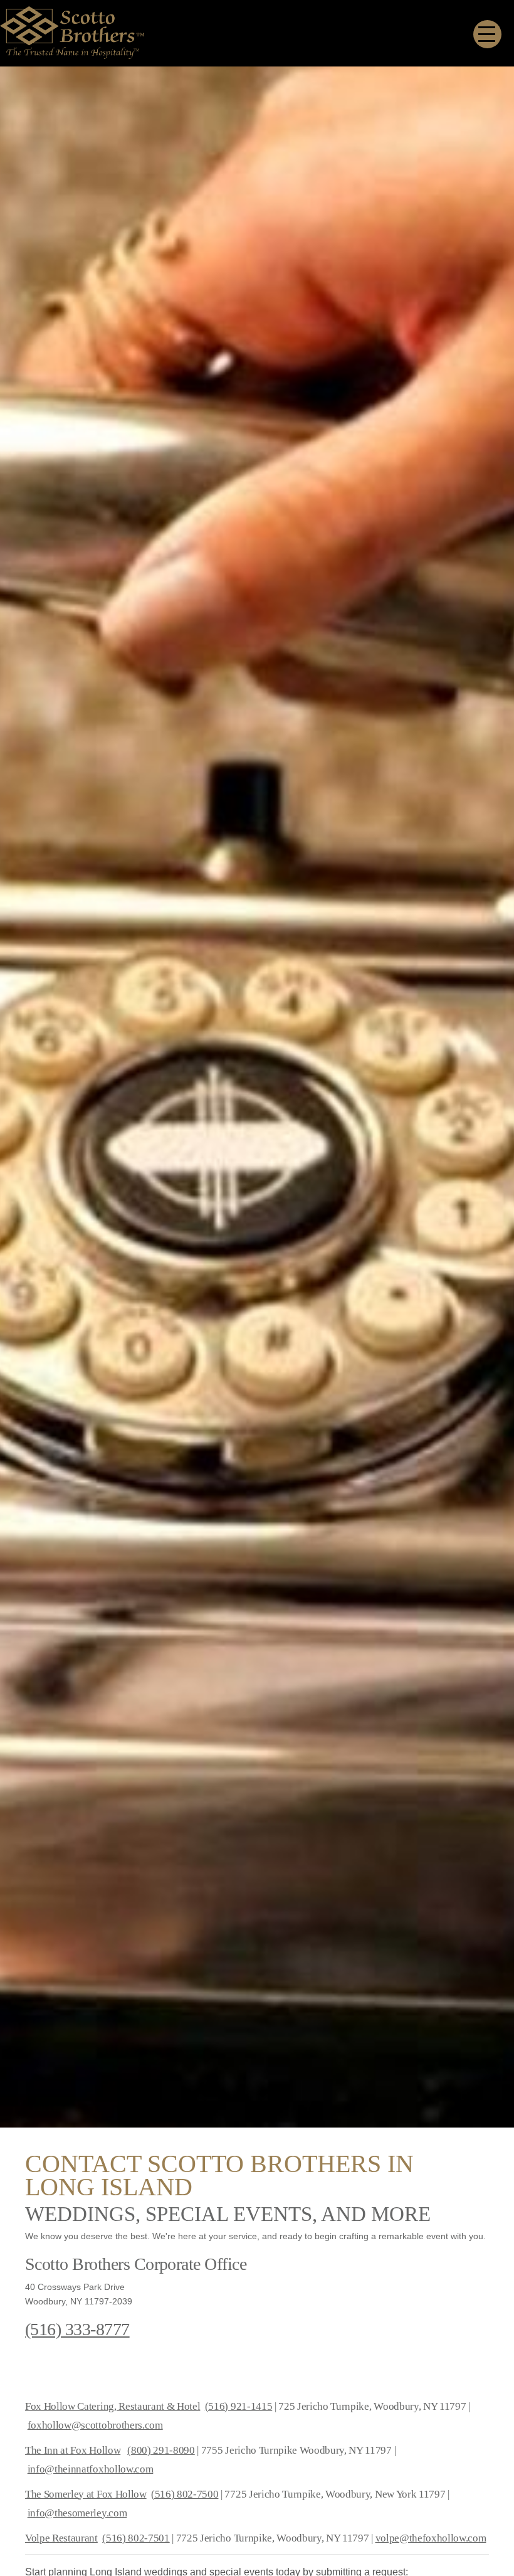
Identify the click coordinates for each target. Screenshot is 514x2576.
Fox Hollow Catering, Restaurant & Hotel (113, 2406)
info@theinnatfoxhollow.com (91, 2469)
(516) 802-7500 (185, 2494)
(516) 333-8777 (77, 2329)
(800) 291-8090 (161, 2450)
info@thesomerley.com (77, 2513)
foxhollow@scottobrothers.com (95, 2425)
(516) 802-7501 (136, 2538)
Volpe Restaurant (61, 2538)
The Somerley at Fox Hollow (86, 2494)
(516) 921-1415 (239, 2406)
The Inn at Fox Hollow (73, 2450)
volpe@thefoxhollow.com (431, 2538)
